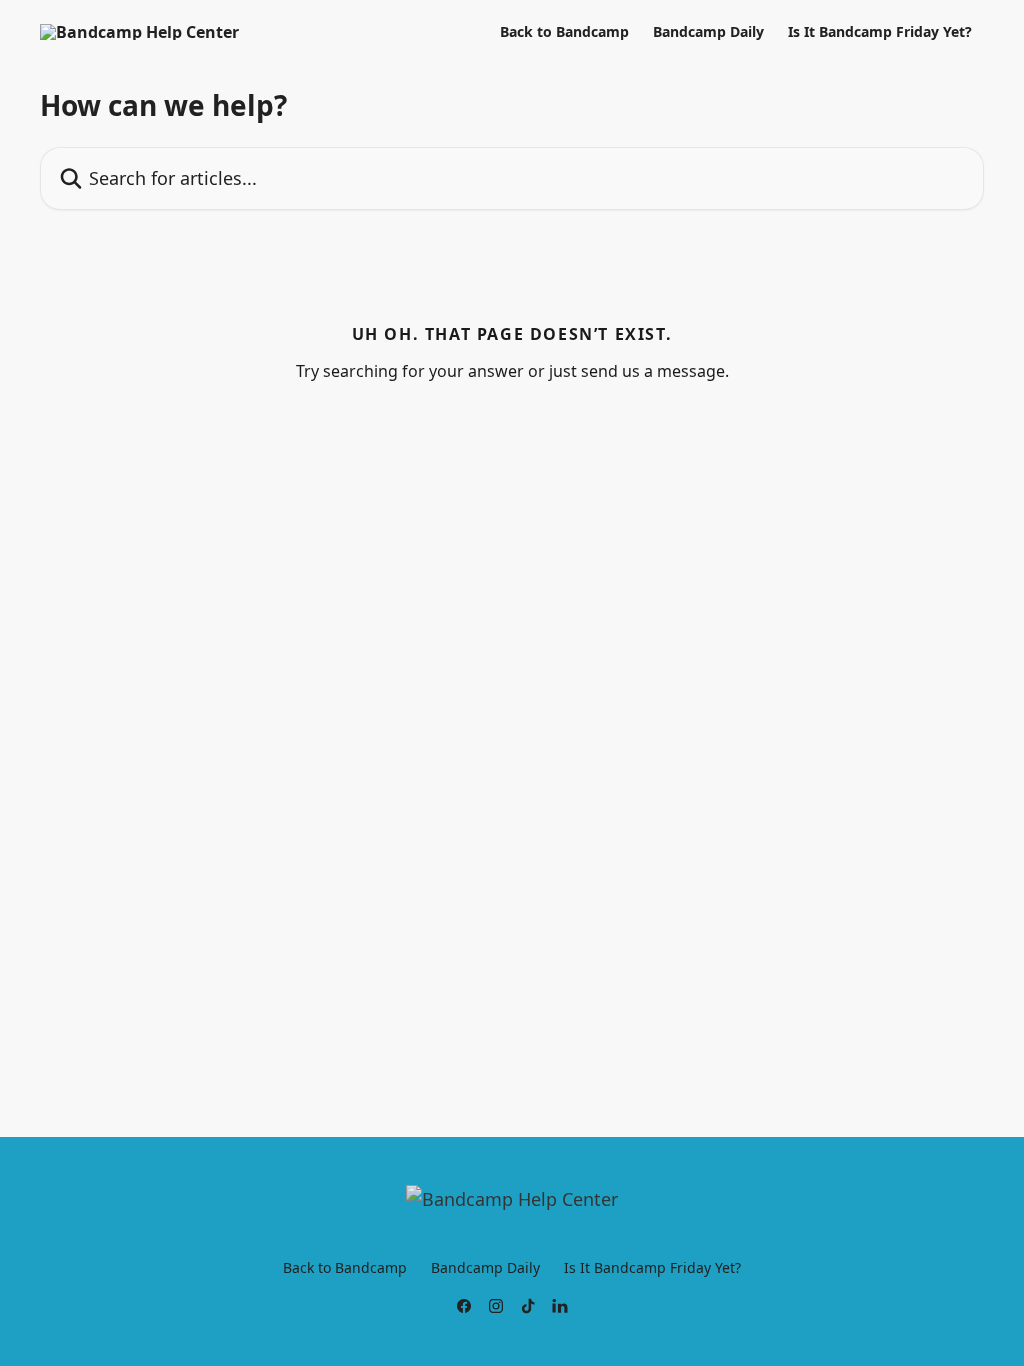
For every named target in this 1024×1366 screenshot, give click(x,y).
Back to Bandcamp (564, 32)
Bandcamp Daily (708, 32)
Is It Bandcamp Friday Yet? (880, 32)
